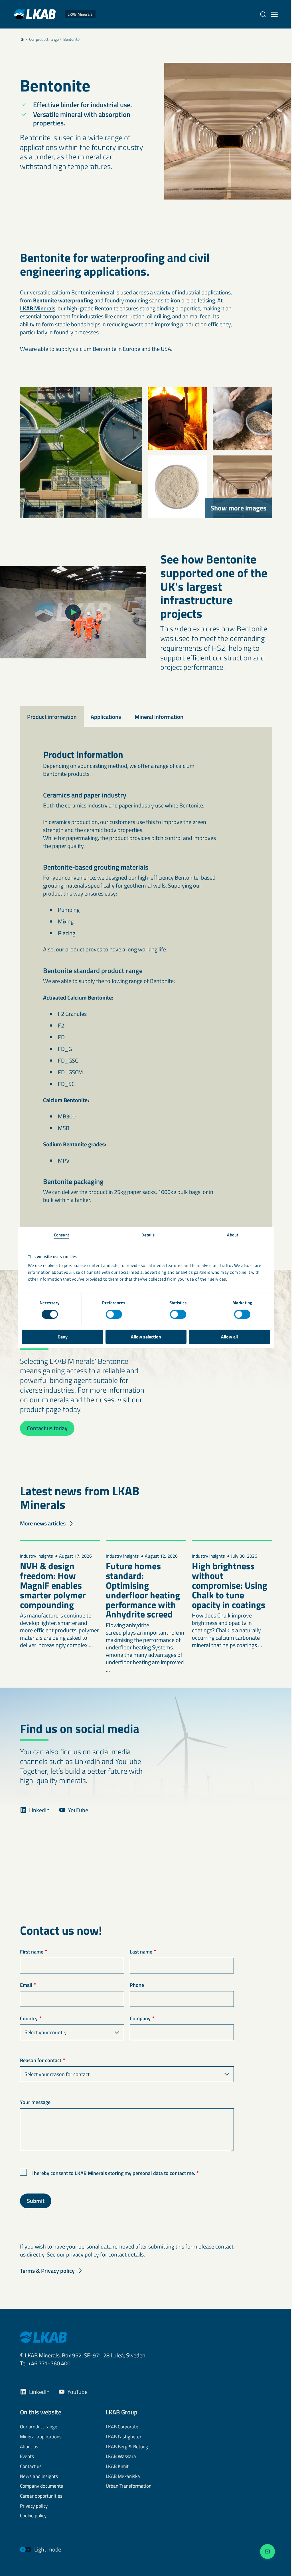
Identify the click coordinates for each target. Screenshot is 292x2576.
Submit (36, 2201)
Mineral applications (41, 2437)
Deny (63, 1337)
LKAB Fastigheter (124, 2437)
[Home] (22, 39)
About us (29, 2447)
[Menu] (274, 14)
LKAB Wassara (121, 2457)
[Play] (73, 612)
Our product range (44, 39)
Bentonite (71, 39)
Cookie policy (33, 2516)
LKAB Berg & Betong (127, 2447)
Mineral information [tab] (159, 717)
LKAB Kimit (117, 2467)
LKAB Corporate (122, 2427)
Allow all (229, 1337)
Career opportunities (41, 2496)
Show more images (238, 508)
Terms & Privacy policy (47, 2271)
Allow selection (146, 1337)
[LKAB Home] (43, 2337)
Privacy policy (34, 2506)
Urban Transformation (129, 2486)
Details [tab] (148, 1235)
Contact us (31, 2467)
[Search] (263, 14)
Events (27, 2457)
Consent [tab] (61, 1235)
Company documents (41, 2486)
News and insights (39, 2477)
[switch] (114, 1314)
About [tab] (233, 1235)
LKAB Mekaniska (123, 2477)
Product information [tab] (52, 717)
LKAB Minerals (38, 308)
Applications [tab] (106, 717)
